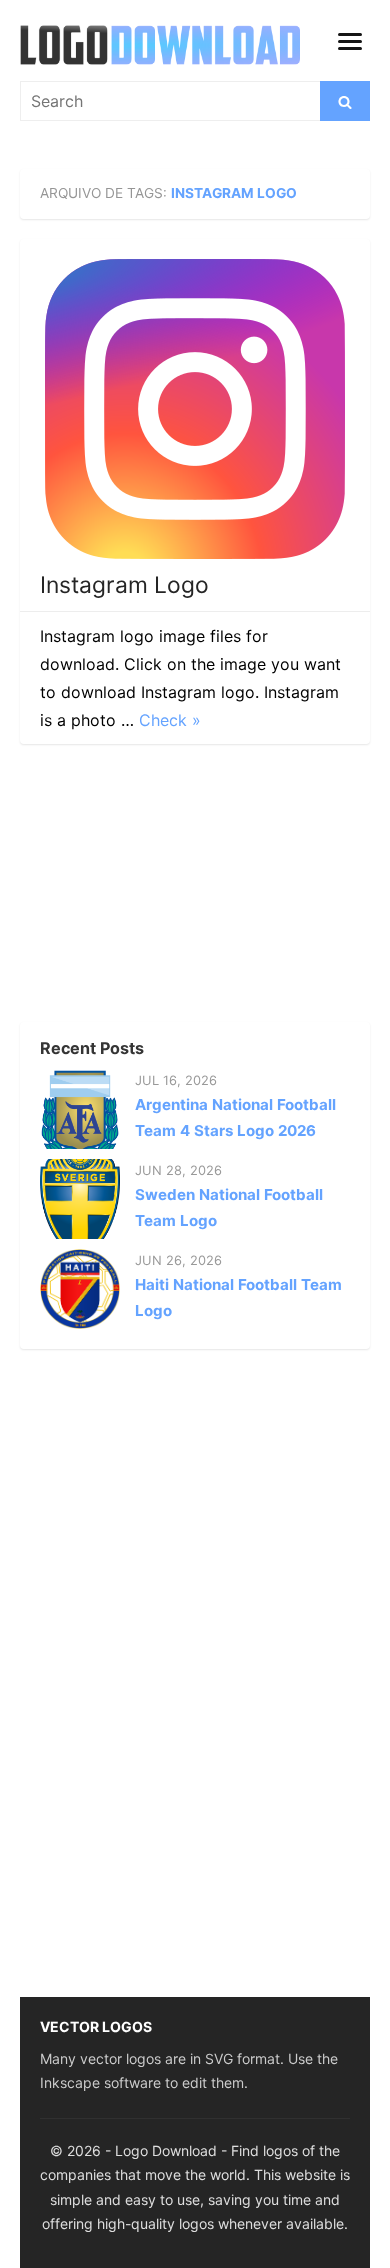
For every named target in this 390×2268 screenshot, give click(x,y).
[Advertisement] (170, 889)
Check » (170, 720)
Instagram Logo (124, 585)
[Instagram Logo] (195, 409)
